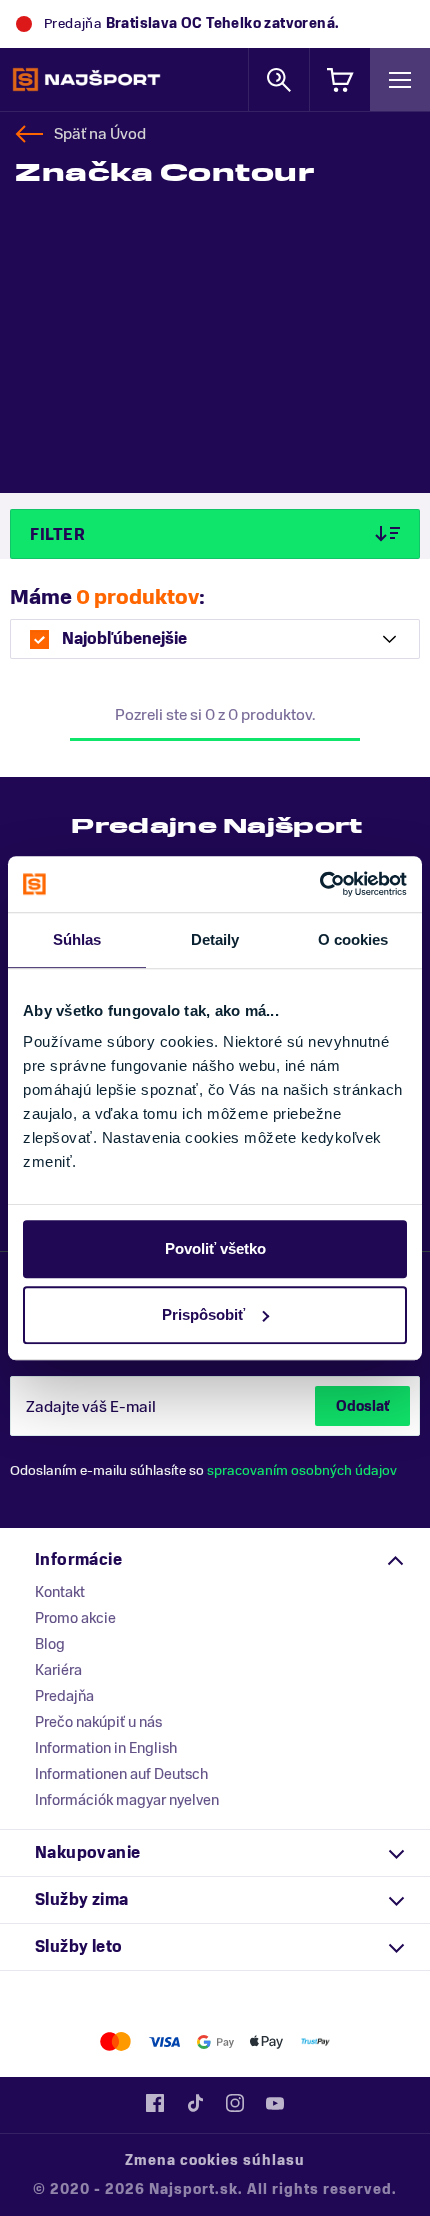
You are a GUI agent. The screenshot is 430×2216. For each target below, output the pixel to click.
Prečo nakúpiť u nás (98, 1722)
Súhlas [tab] (77, 939)
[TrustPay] (315, 2041)
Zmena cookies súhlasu (215, 2160)
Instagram (235, 2103)
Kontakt (60, 1592)
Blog (50, 1644)
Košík (340, 79)
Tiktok (195, 2103)
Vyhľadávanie (279, 79)
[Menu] (400, 79)
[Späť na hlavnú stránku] (86, 80)
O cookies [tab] (353, 939)
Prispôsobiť (203, 1314)
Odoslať (362, 1406)
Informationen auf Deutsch (121, 1774)
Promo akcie (75, 1618)
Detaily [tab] (215, 939)
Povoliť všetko (215, 1248)
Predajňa (64, 1696)
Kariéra (58, 1670)
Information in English (106, 1748)
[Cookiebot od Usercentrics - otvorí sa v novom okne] (319, 884)
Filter (57, 535)
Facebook (155, 2103)
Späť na (100, 134)
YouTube (275, 2103)
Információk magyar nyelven (127, 1800)
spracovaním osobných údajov (302, 1470)
